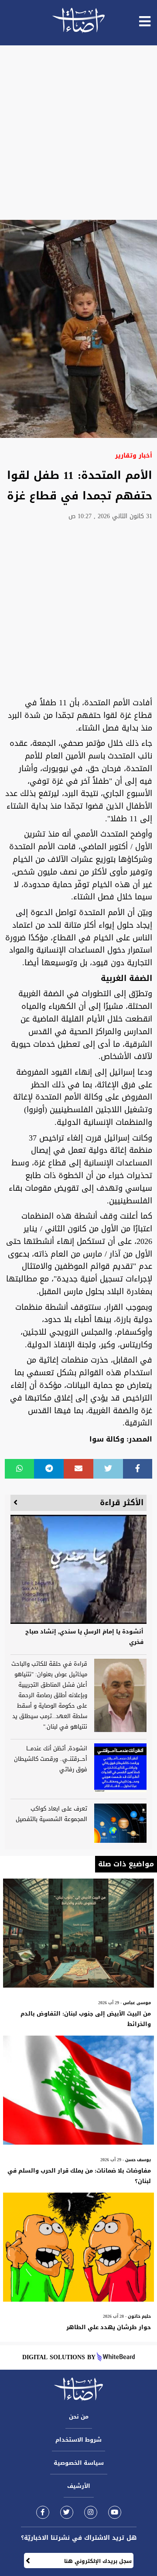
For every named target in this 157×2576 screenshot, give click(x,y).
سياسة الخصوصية (79, 2463)
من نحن (79, 2417)
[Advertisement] (78, 133)
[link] (43, 2512)
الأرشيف (79, 2486)
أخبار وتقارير (134, 456)
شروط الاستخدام (78, 2440)
